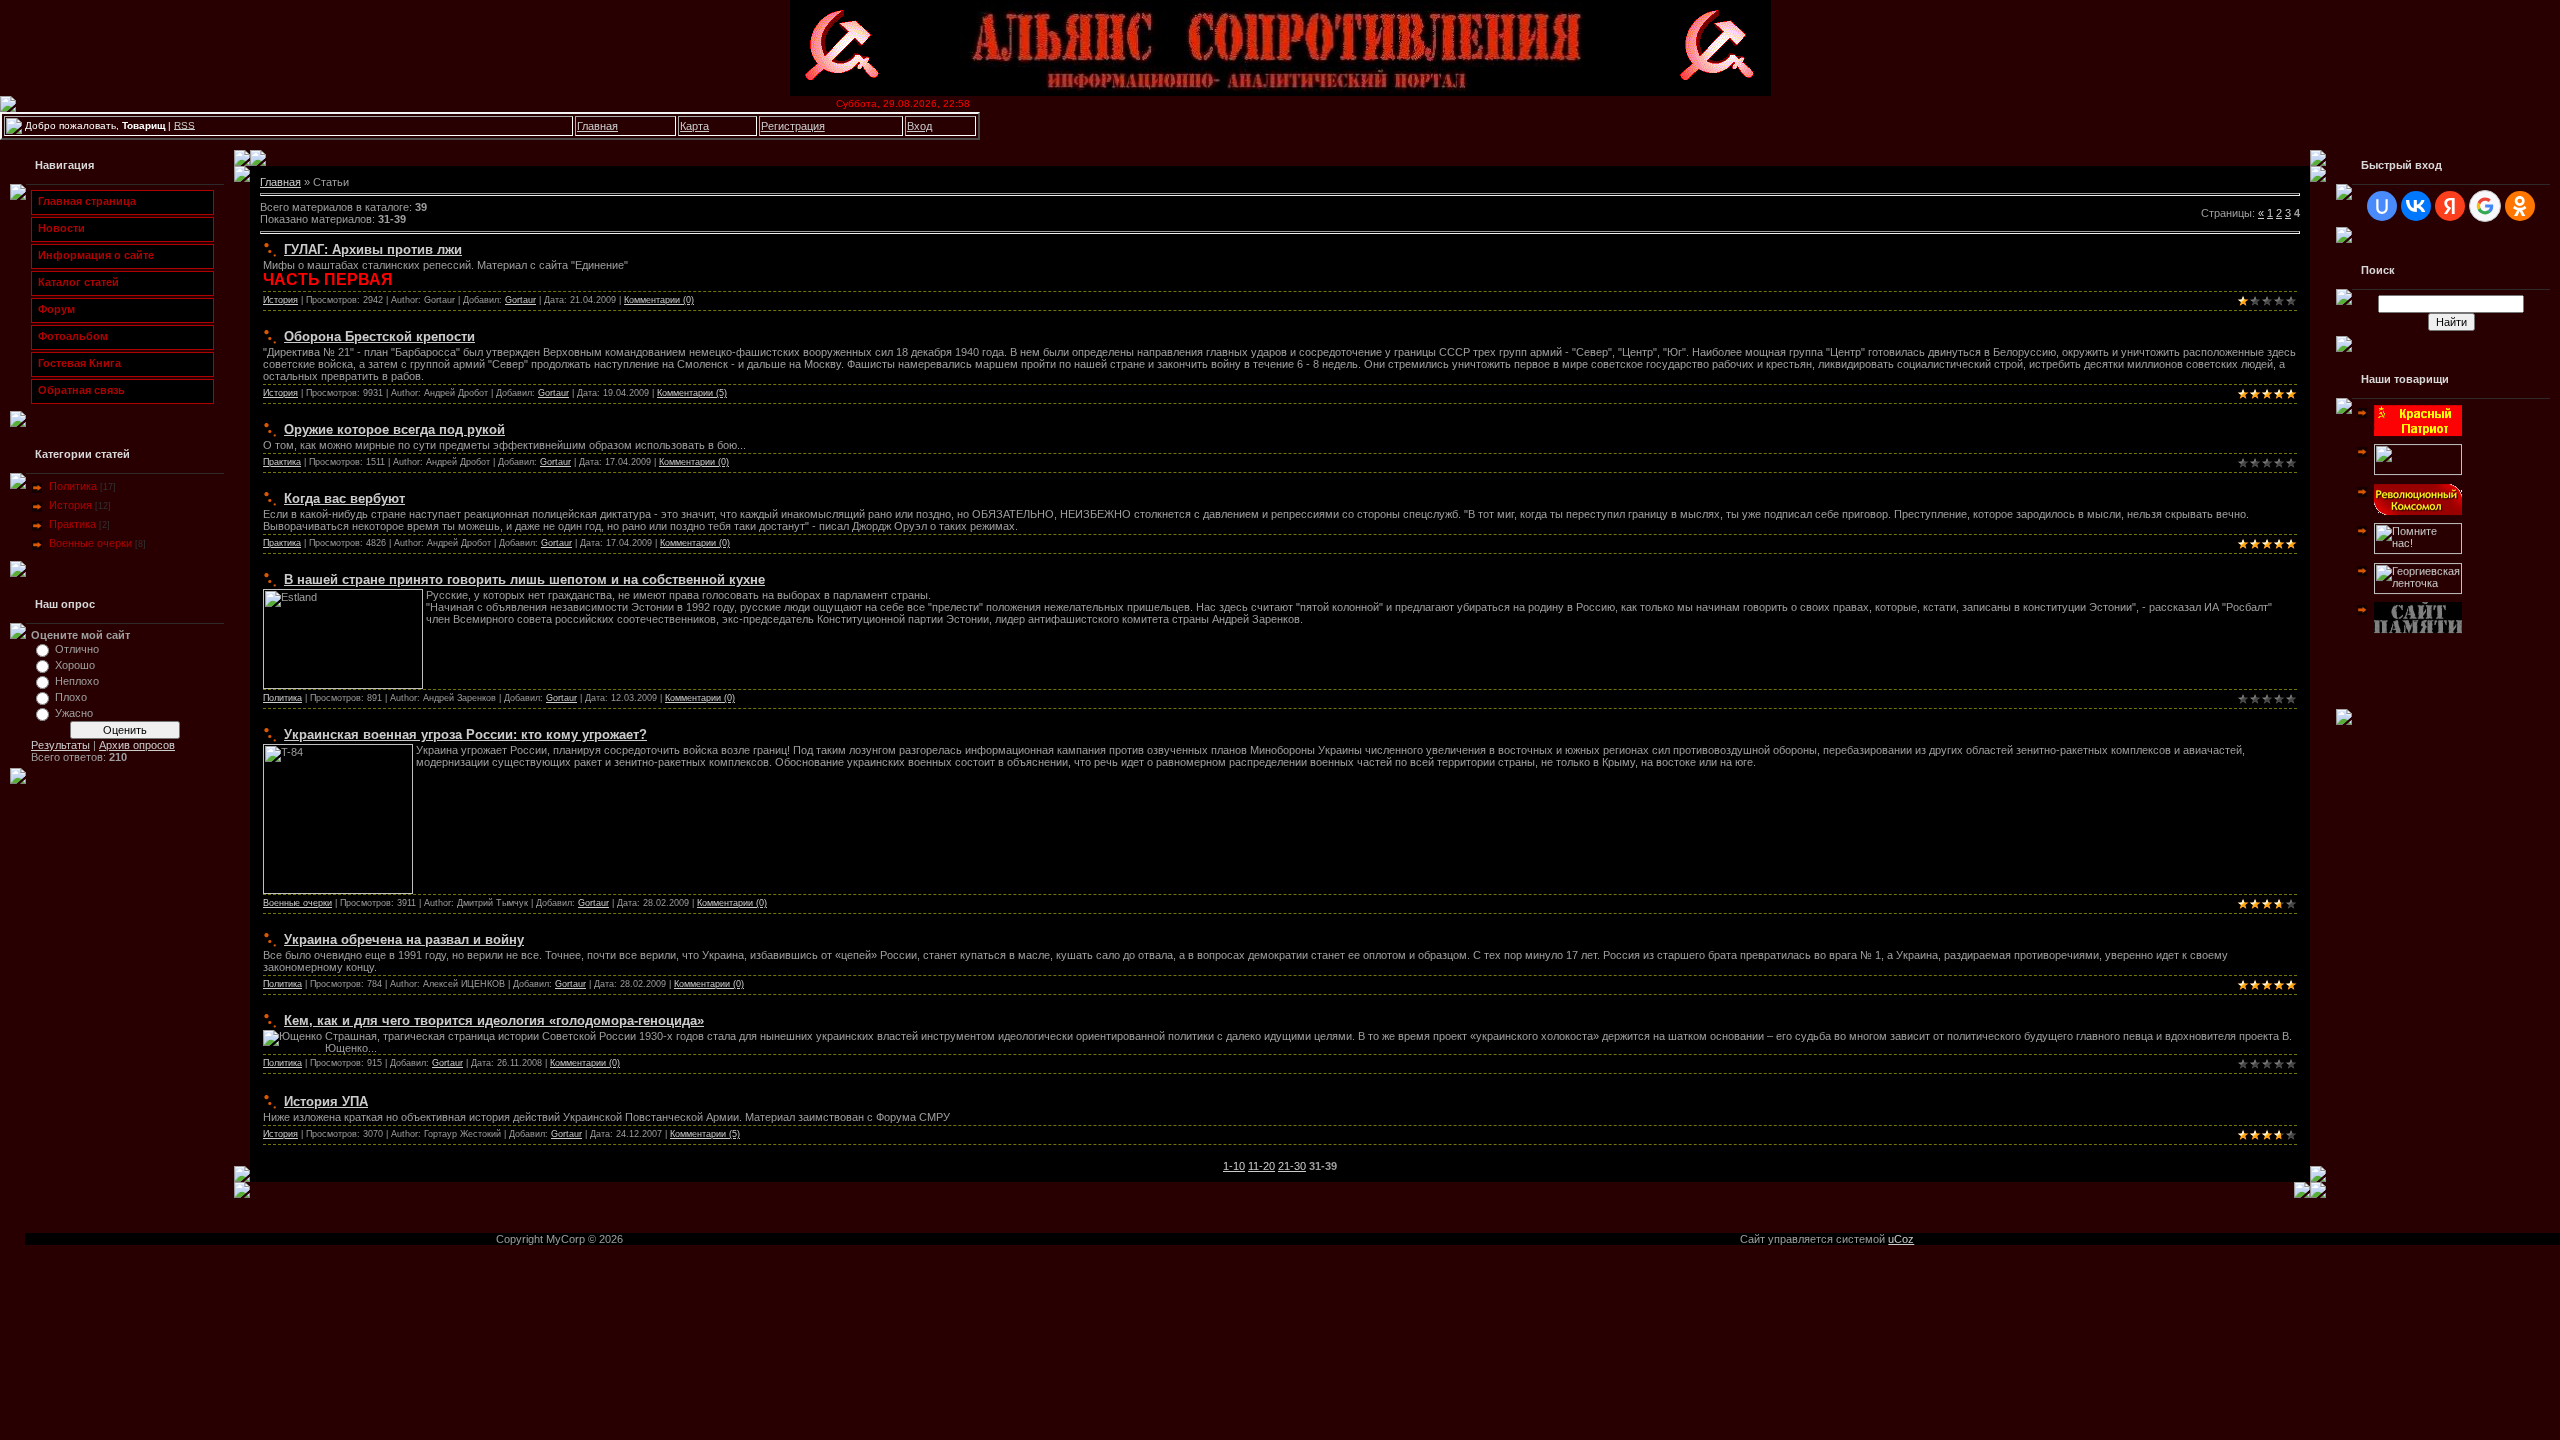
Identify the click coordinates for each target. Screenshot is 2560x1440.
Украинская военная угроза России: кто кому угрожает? (465, 734)
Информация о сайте (93, 255)
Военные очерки (90, 543)
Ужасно (74, 713)
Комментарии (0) (659, 300)
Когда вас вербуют (344, 498)
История (70, 505)
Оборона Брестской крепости (379, 336)
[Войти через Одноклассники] (2520, 206)
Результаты (60, 745)
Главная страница (84, 201)
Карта (694, 126)
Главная (597, 126)
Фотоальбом (70, 336)
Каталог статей (75, 282)
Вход (919, 126)
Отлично (77, 649)
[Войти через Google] (2485, 206)
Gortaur (520, 300)
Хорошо (75, 665)
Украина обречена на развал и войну (404, 939)
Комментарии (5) (692, 393)
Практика (72, 524)
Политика (73, 486)
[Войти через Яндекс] (2450, 206)
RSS (184, 124)
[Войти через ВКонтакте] (2416, 206)
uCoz (1901, 1239)
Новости (58, 228)
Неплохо (77, 681)
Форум (53, 309)
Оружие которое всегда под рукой (394, 429)
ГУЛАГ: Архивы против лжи (373, 249)
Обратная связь (78, 390)
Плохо (71, 697)
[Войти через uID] (2382, 206)
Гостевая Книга (76, 363)
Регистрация (793, 126)
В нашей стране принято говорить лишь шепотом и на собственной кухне (524, 579)
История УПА (326, 1101)
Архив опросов (137, 745)
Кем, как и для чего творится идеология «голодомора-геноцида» (494, 1020)
